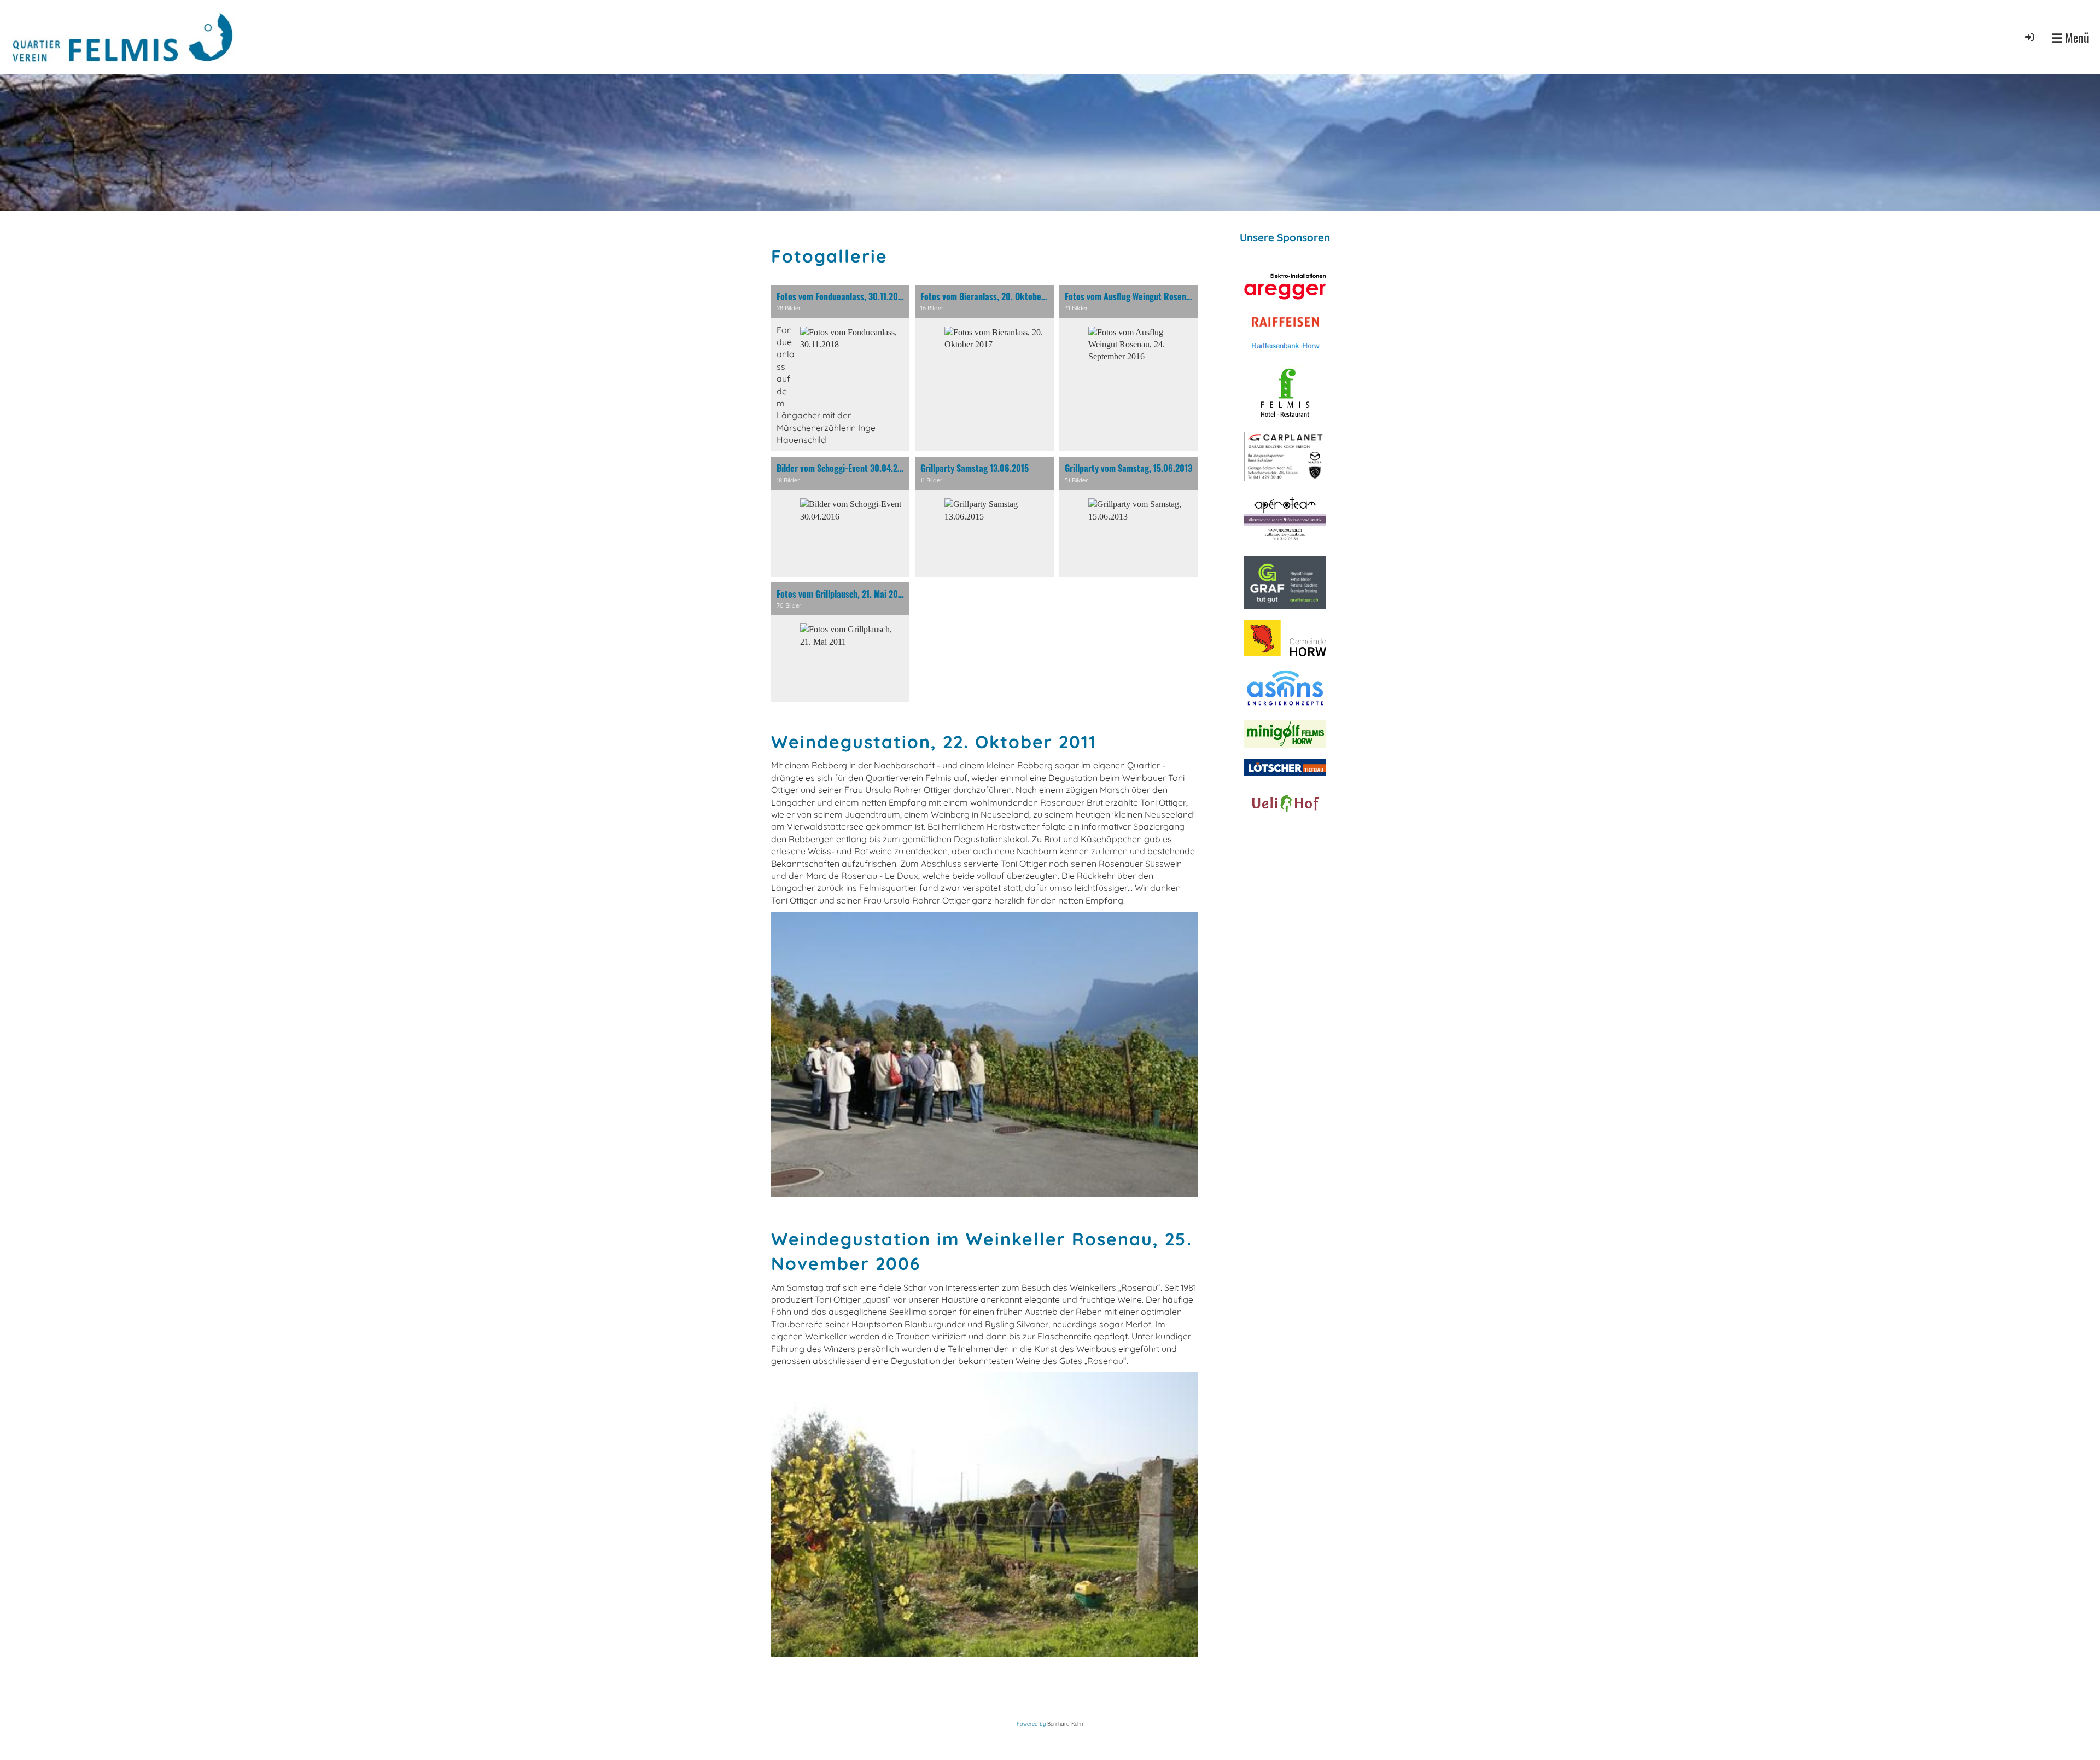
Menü (2076, 37)
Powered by (1032, 1724)
